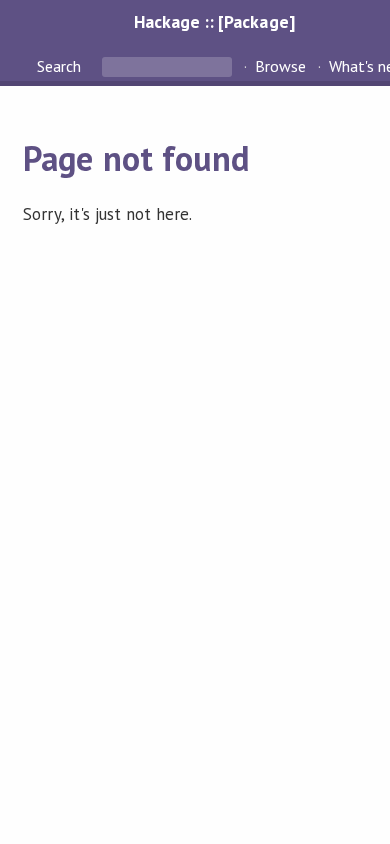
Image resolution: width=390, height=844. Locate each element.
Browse (280, 66)
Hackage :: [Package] (214, 21)
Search (61, 66)
